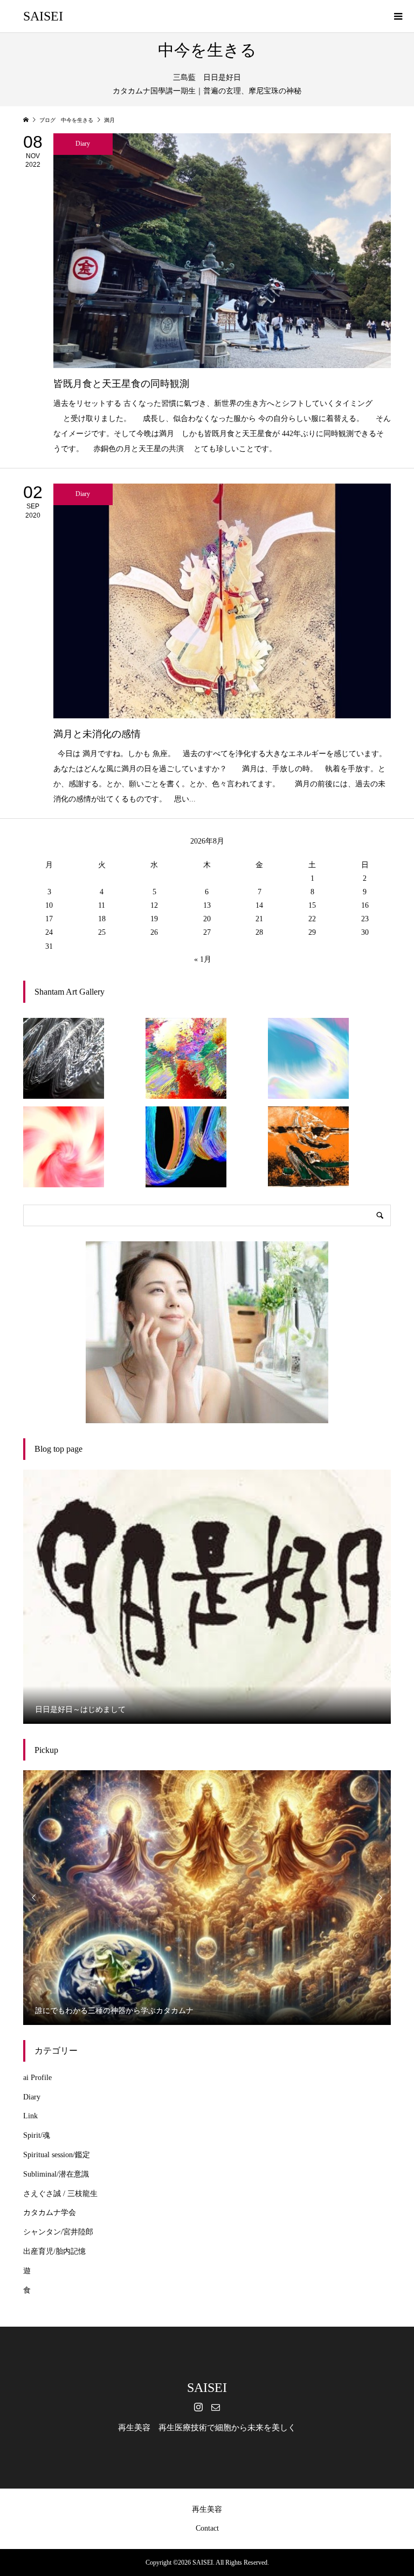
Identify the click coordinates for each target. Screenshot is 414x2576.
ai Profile (37, 2078)
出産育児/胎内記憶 (54, 2251)
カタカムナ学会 (50, 2213)
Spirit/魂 (37, 2135)
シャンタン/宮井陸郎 (58, 2232)
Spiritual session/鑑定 (57, 2155)
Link (30, 2116)
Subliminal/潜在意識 (56, 2174)
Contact (207, 2528)
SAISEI (43, 16)
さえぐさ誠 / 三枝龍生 (60, 2194)
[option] (207, 1597)
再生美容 (207, 2509)
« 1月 (203, 959)
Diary (32, 2097)
